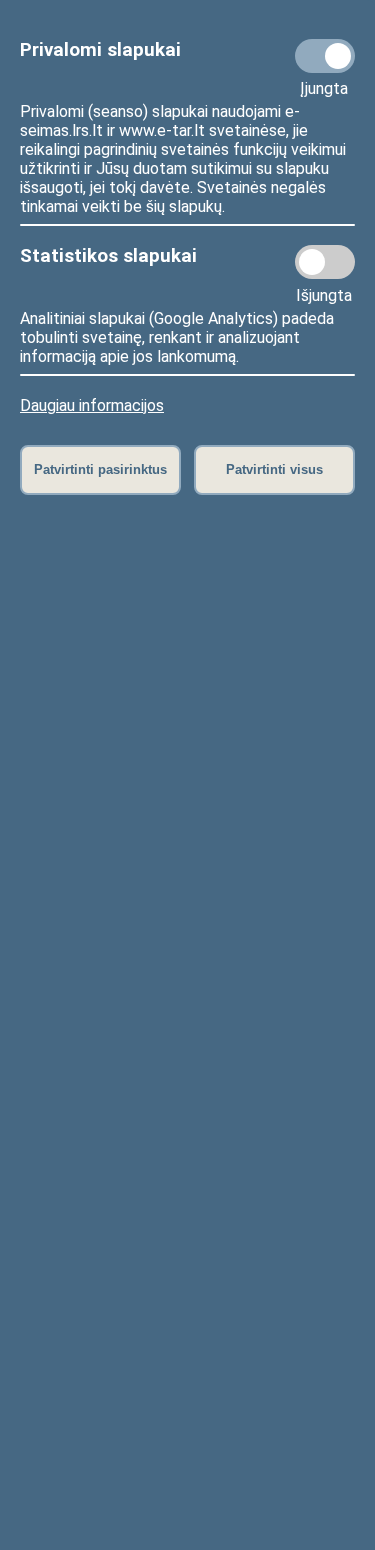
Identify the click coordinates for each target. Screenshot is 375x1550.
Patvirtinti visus (274, 469)
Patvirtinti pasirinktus (100, 469)
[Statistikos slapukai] (325, 262)
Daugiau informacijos (92, 405)
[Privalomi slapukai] (325, 56)
